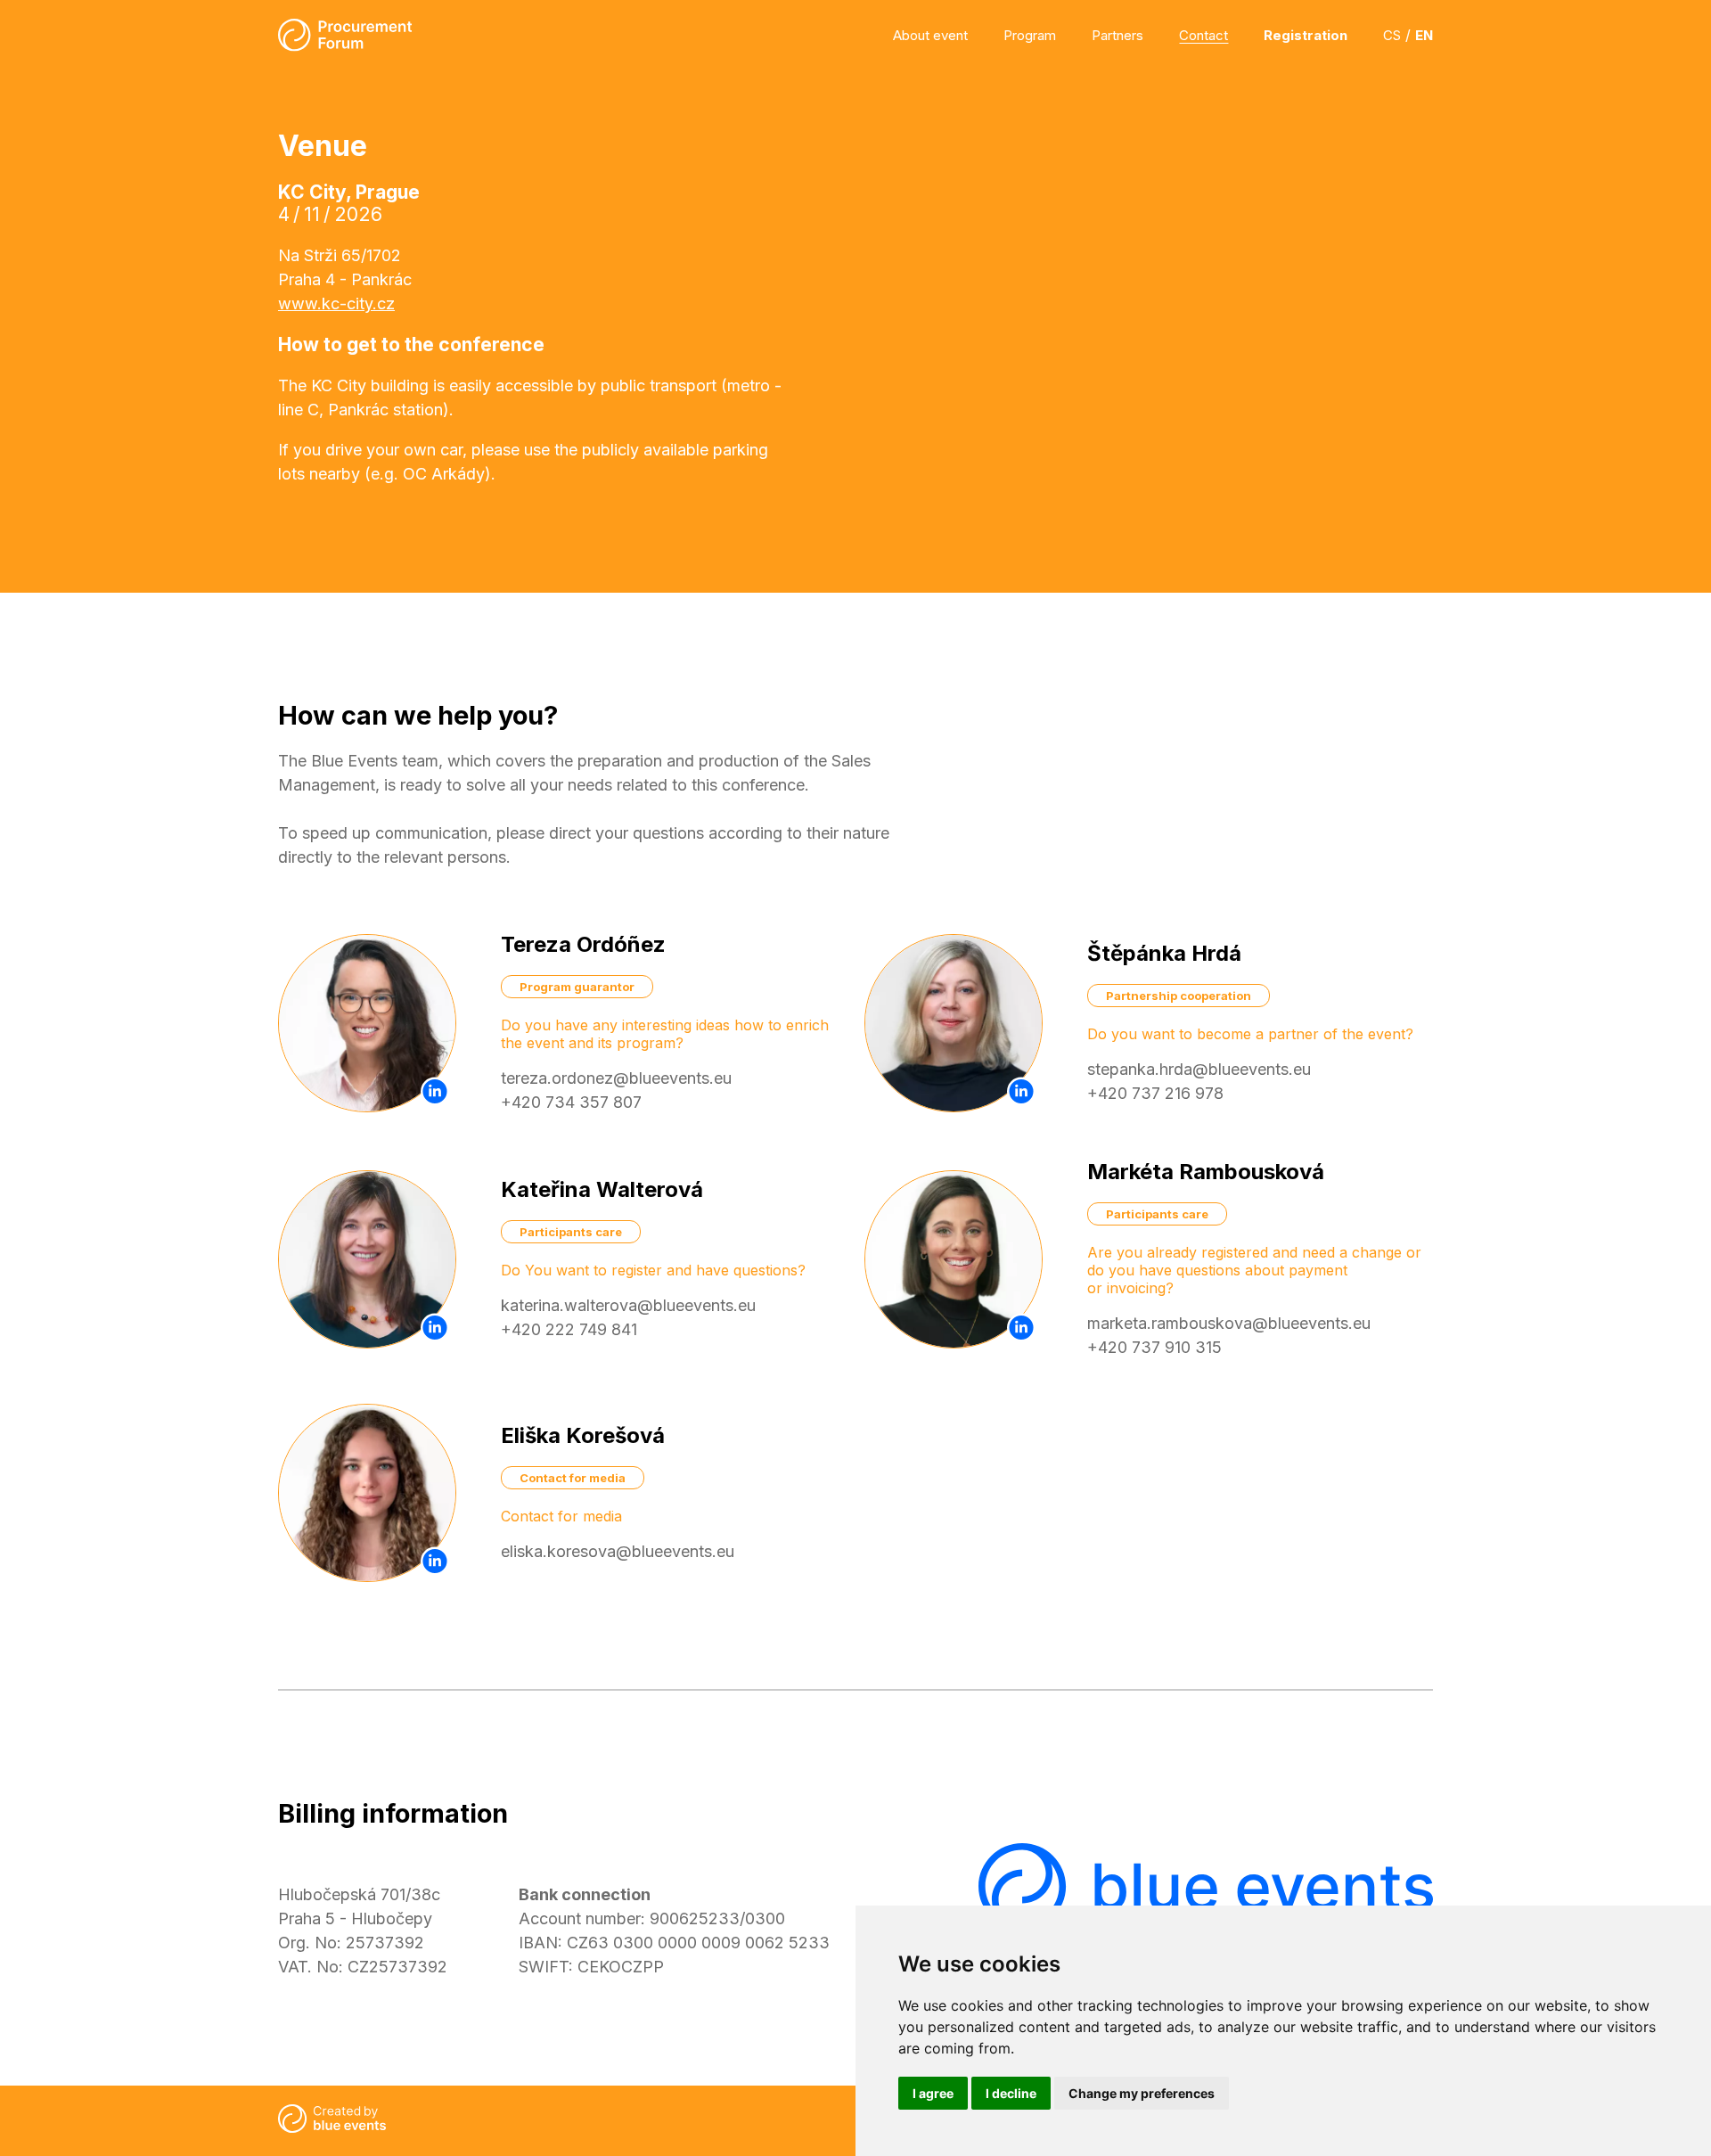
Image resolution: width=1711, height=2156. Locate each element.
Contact (1203, 35)
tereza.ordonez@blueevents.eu (616, 1078)
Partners (1117, 35)
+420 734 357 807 (571, 1102)
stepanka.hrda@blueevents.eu (1199, 1069)
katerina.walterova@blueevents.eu (628, 1305)
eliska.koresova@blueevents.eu (618, 1551)
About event (930, 35)
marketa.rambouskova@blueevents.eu (1229, 1323)
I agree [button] (933, 2093)
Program (1030, 35)
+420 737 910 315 (1154, 1347)
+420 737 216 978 (1155, 1093)
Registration (1306, 35)
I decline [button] (1011, 2093)
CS (1392, 35)
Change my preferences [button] (1142, 2093)
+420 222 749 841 (569, 1329)
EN (1424, 35)
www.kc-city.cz (336, 303)
